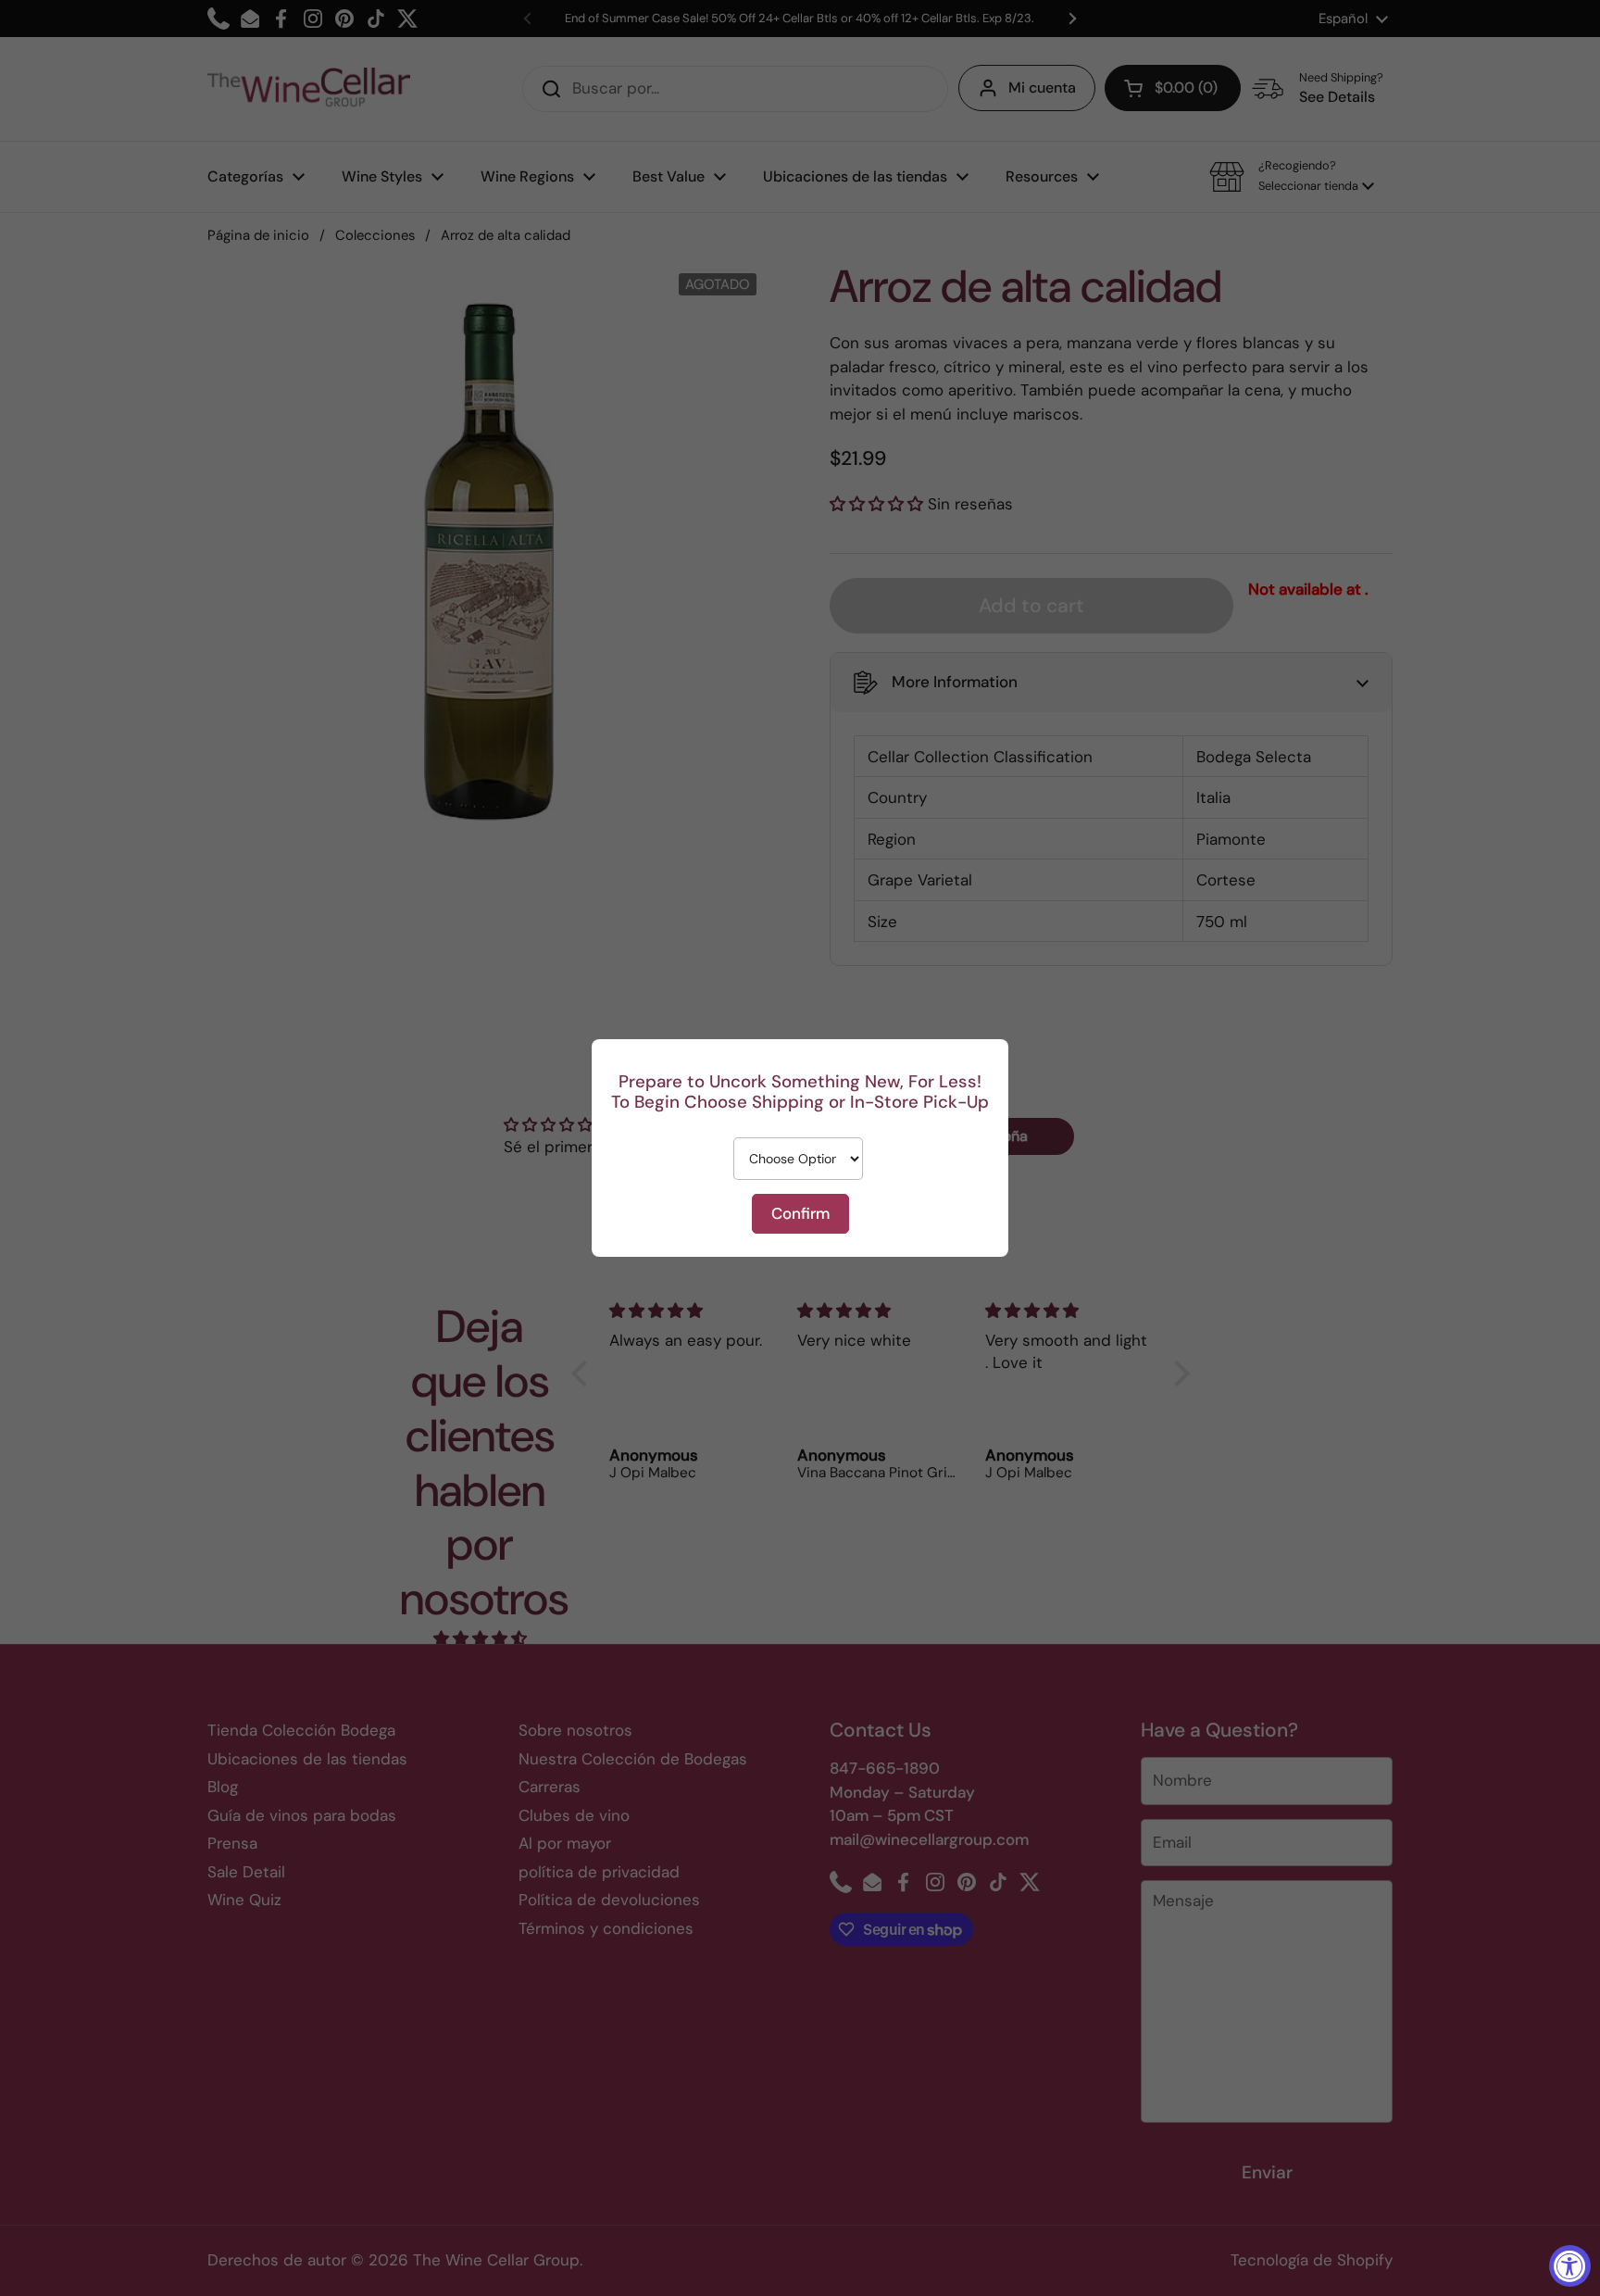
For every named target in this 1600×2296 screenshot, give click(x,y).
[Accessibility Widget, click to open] (1570, 2266)
